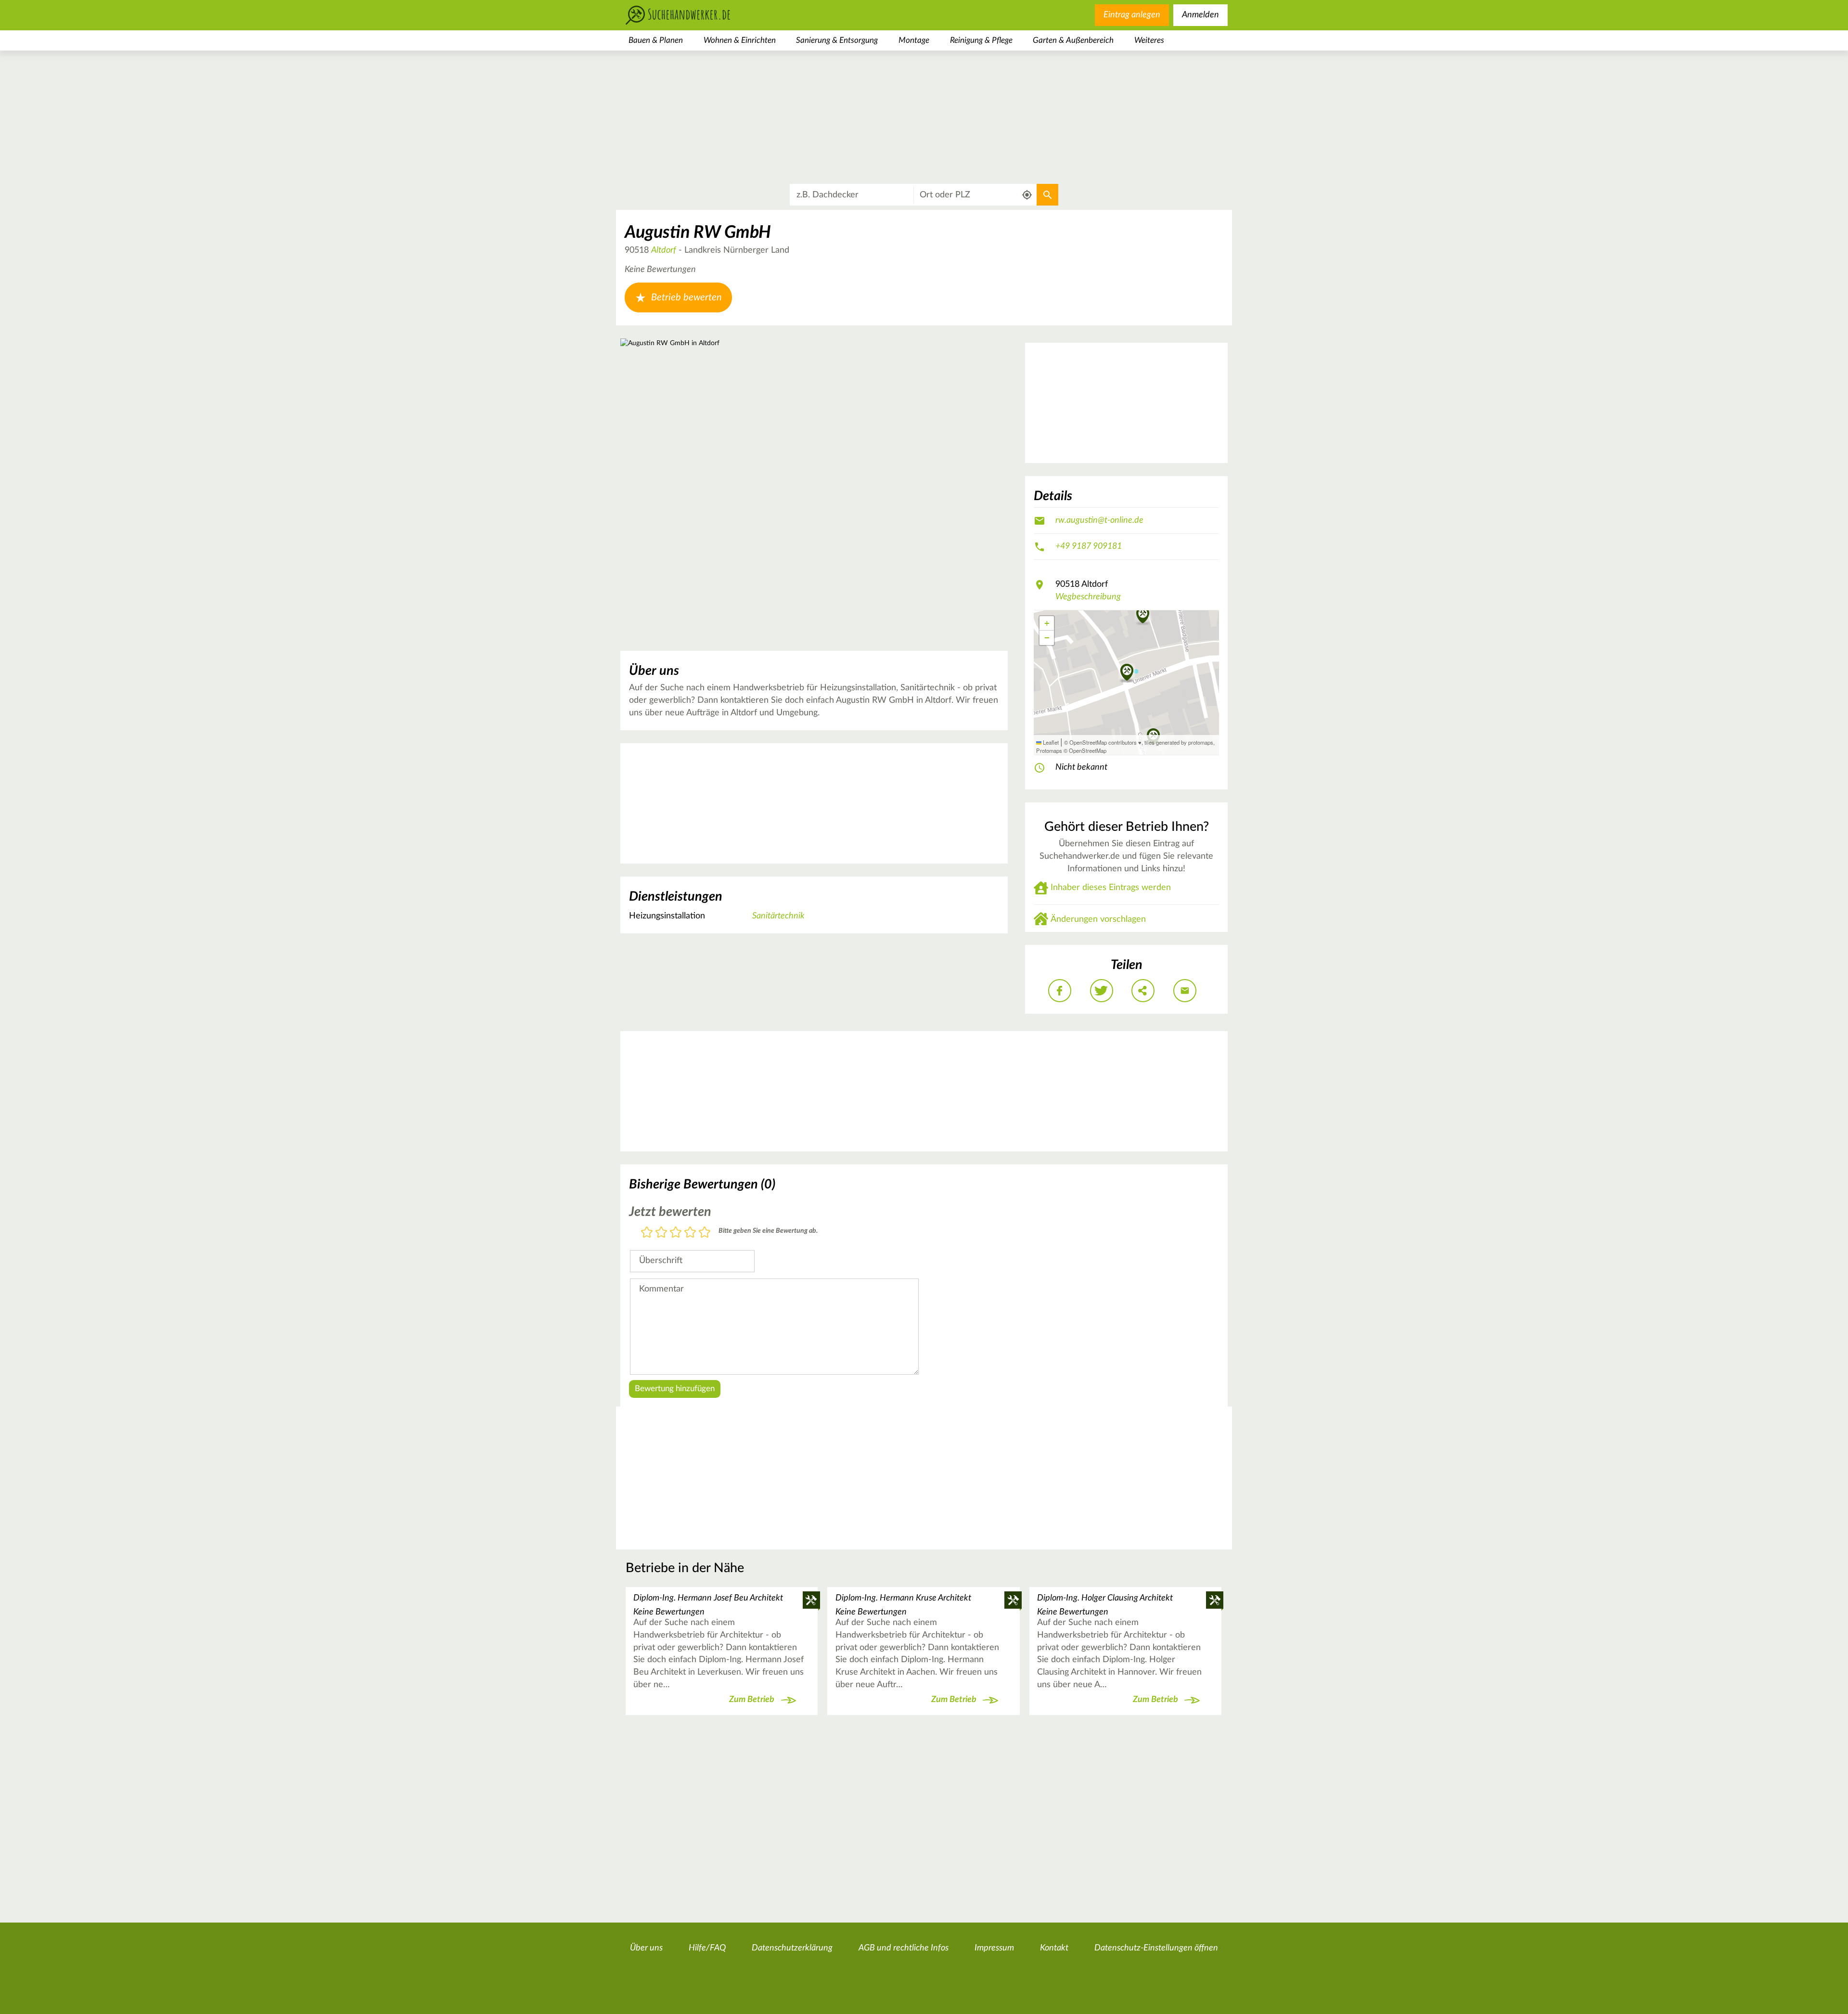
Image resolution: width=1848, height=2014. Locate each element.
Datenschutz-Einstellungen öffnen (1156, 1948)
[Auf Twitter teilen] (1102, 991)
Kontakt (1054, 1948)
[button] (1143, 616)
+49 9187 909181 (1089, 546)
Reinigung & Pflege (981, 40)
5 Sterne (705, 1233)
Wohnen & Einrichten (740, 40)
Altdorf (664, 250)
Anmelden (1200, 15)
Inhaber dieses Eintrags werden (1111, 888)
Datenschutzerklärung (792, 1948)
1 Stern (647, 1233)
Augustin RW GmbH (698, 232)
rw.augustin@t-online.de (1099, 520)
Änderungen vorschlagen (1098, 919)
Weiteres (1149, 40)
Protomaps (1049, 750)
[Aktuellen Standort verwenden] (1027, 195)
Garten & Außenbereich (1073, 40)
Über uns (646, 1948)
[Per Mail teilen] (1185, 991)
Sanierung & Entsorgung (837, 40)
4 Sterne (690, 1233)
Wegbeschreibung (1088, 597)
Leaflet (1050, 742)
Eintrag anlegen (1132, 15)
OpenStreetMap (1088, 750)
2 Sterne (661, 1233)
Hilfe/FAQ (707, 1948)
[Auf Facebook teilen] (1060, 991)
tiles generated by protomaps (1179, 742)
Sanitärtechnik (778, 916)
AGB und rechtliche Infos (904, 1948)
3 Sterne (676, 1233)
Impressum (994, 1948)
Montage (914, 40)
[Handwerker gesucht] (693, 15)
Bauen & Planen (656, 40)
